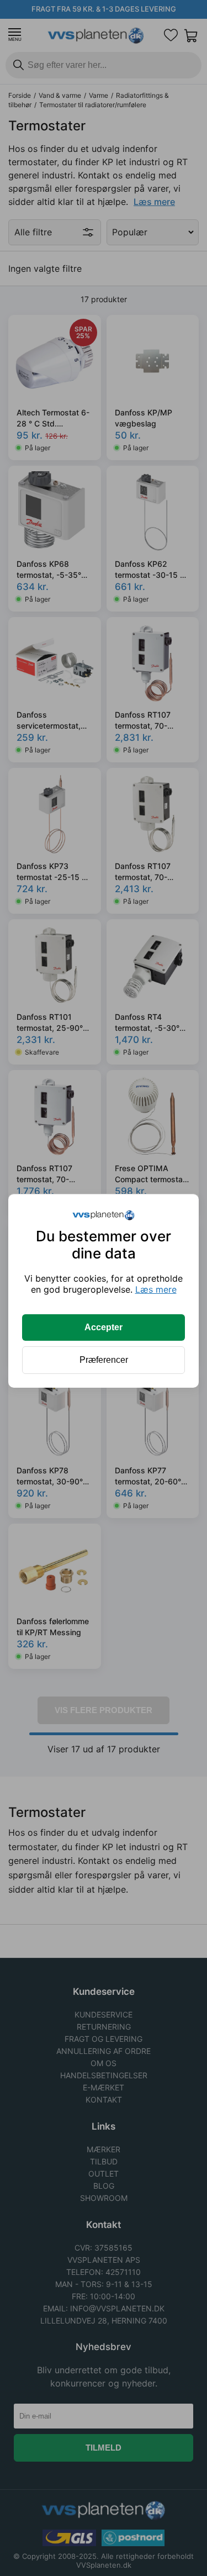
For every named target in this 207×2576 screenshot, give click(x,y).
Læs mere (156, 1289)
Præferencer (104, 1360)
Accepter (104, 1327)
